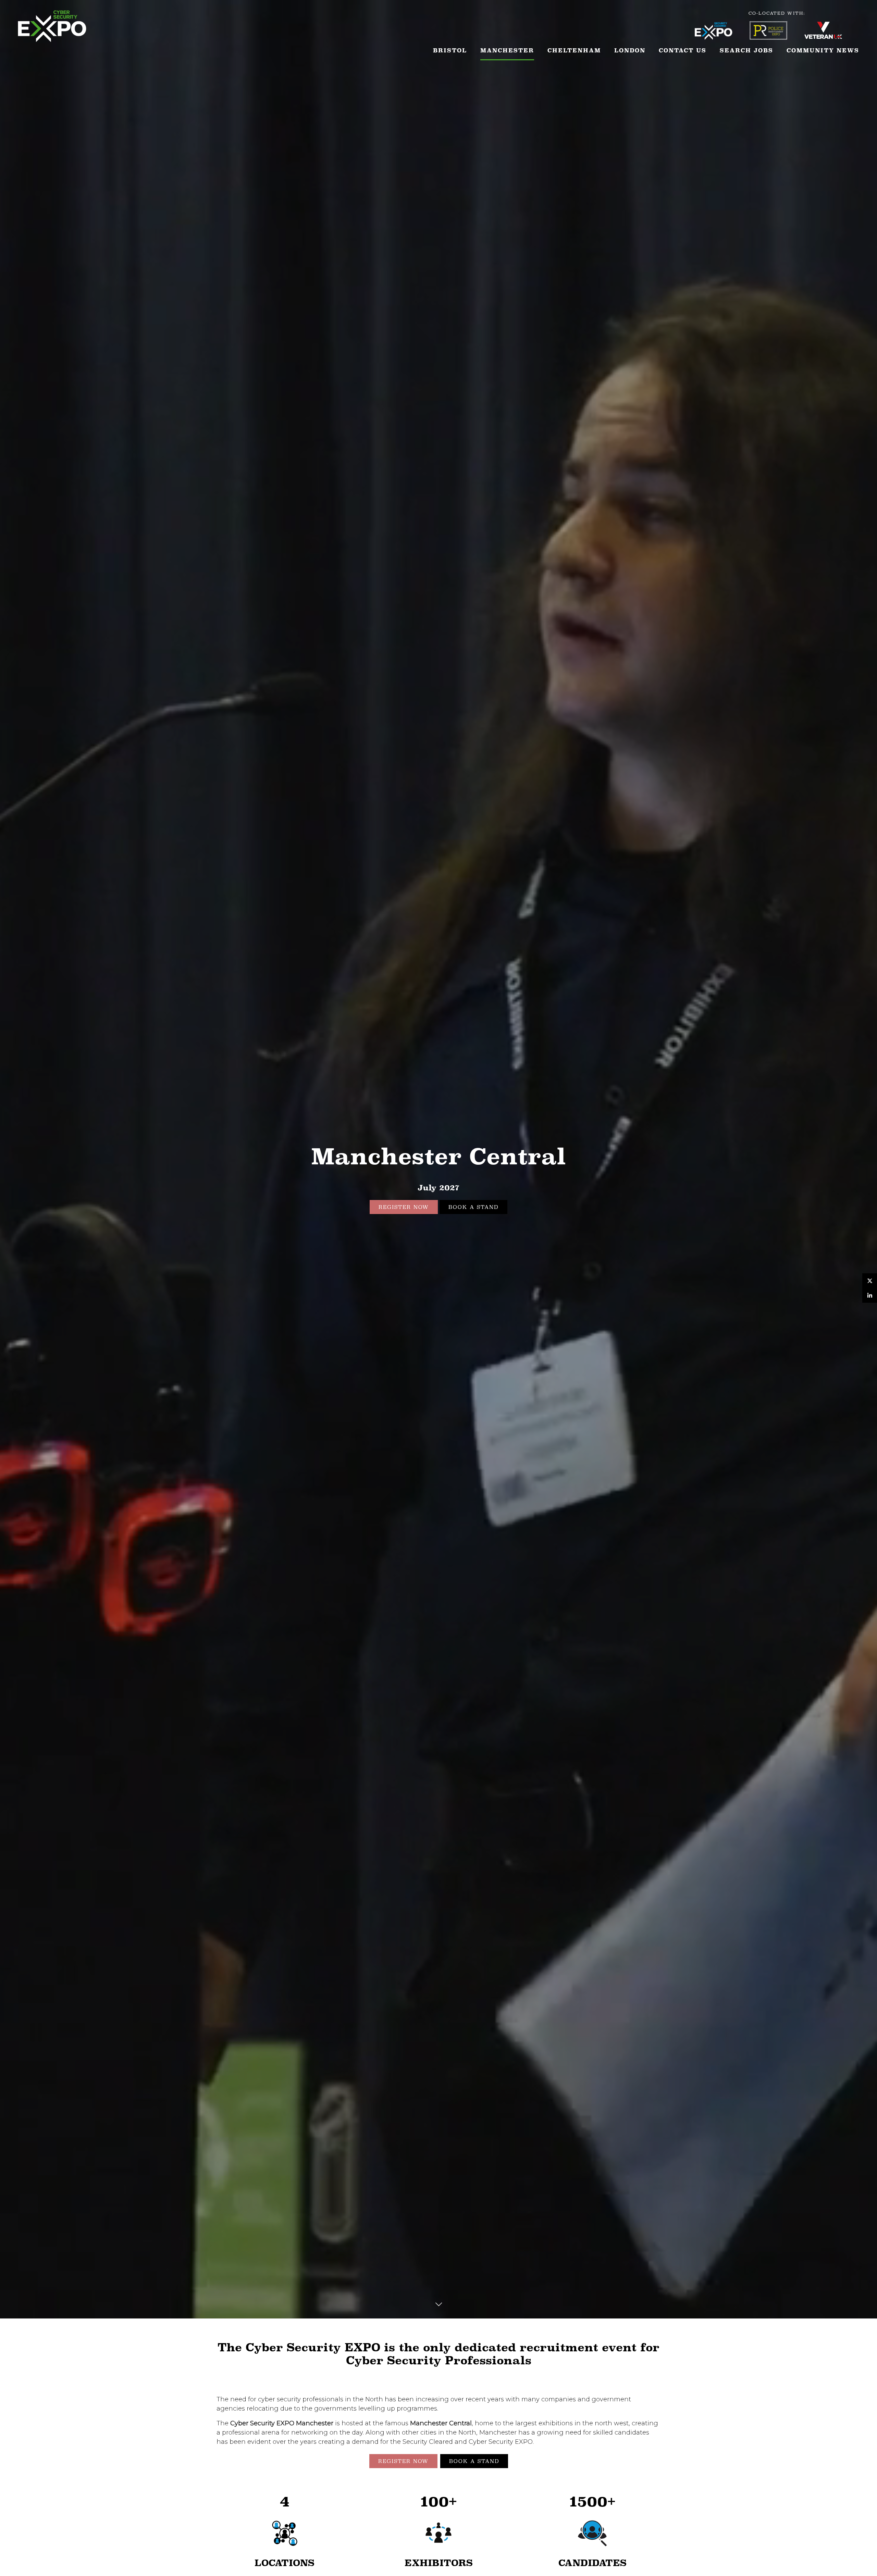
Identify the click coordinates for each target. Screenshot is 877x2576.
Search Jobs (746, 51)
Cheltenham (574, 51)
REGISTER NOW (404, 1207)
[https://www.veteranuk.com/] (832, 38)
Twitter (870, 1281)
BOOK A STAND (473, 1207)
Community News (823, 51)
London (630, 51)
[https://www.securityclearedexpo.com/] (722, 38)
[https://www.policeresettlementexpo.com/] (777, 38)
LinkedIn (870, 1295)
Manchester (507, 51)
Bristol (450, 51)
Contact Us (683, 51)
